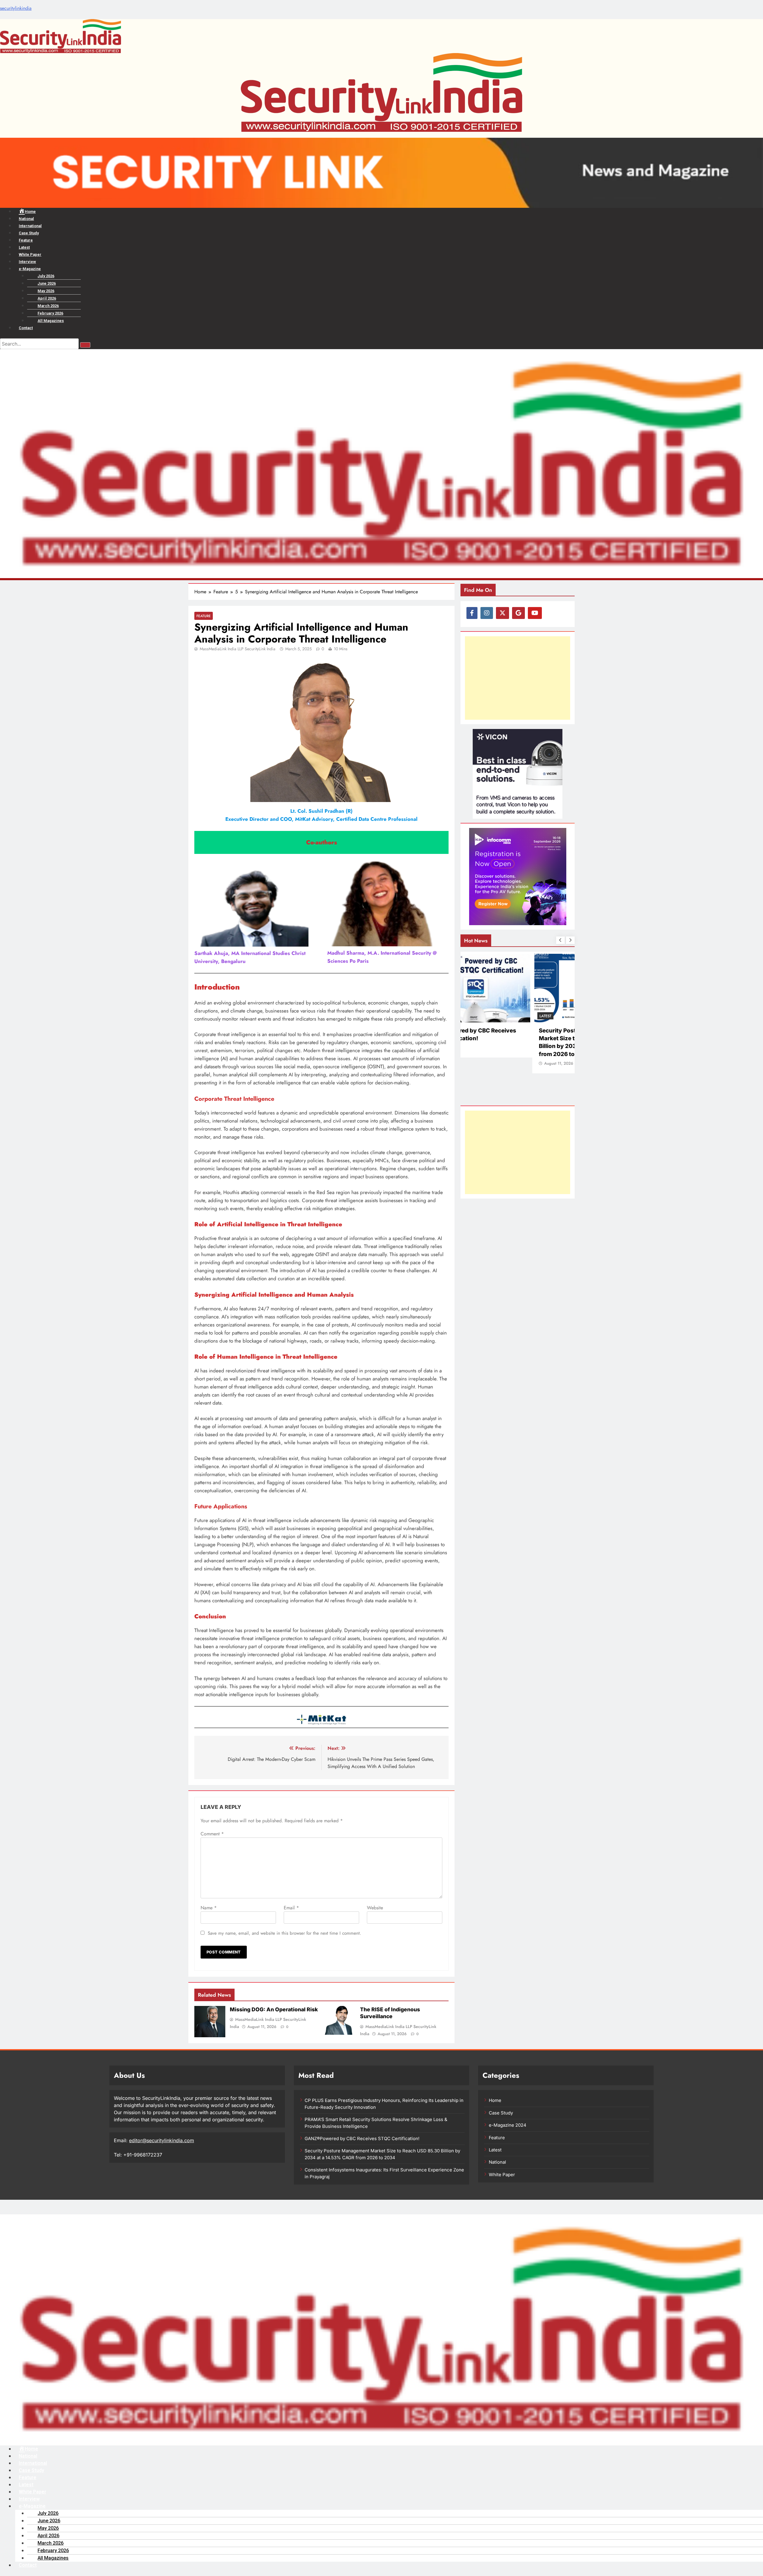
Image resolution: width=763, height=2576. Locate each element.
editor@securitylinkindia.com (162, 2140)
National (26, 219)
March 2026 (48, 306)
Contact (26, 328)
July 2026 (46, 276)
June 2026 (47, 283)
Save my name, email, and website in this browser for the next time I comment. (284, 1933)
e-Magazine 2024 (508, 2125)
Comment (212, 1834)
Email (291, 1908)
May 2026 (46, 291)
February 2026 (50, 313)
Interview (27, 262)
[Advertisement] (518, 678)
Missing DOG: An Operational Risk (274, 2009)
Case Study (29, 233)
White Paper (30, 254)
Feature (26, 240)
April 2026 (47, 298)
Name (209, 1908)
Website (375, 1908)
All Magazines (51, 321)
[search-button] (85, 345)
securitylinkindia (16, 8)
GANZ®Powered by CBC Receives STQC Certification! (362, 2139)
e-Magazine (30, 269)
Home (495, 2100)
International (30, 226)
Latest (24, 247)
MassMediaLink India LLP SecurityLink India (238, 649)
